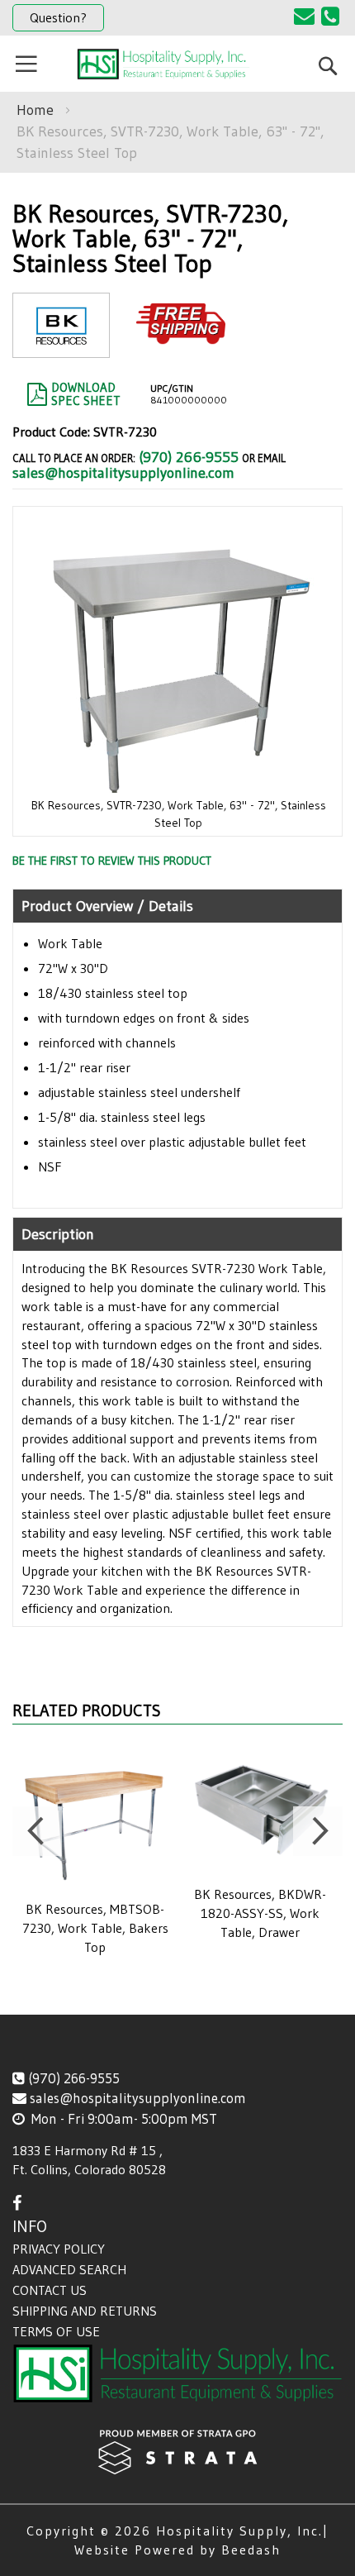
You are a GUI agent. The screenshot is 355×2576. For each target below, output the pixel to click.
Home (35, 110)
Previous (37, 1831)
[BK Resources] (61, 344)
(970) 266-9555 (189, 457)
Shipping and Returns (85, 2311)
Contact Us (50, 2290)
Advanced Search (69, 2269)
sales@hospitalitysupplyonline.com (123, 473)
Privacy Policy (59, 2249)
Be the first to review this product (112, 861)
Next (318, 1831)
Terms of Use (56, 2331)
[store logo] (163, 64)
